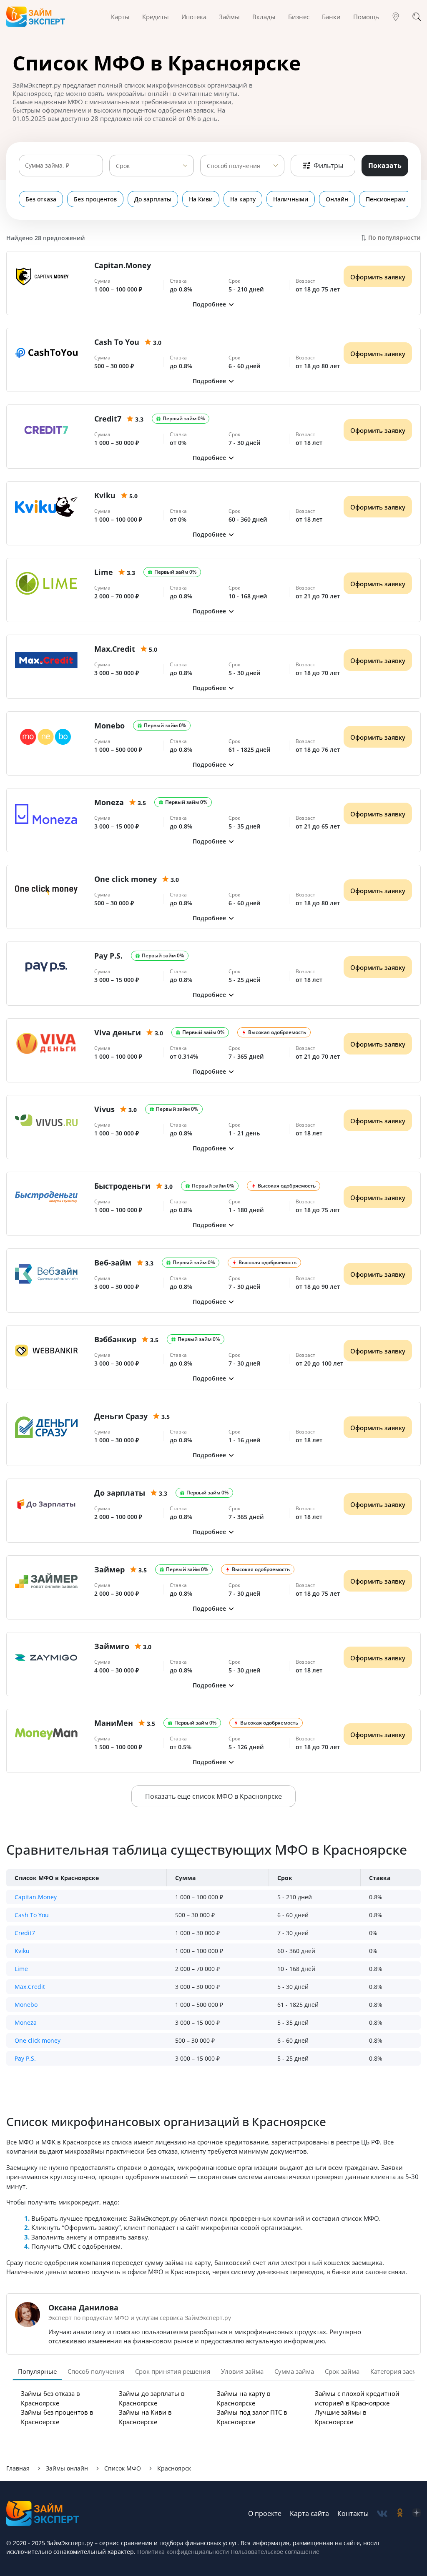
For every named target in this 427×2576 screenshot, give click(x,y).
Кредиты (156, 17)
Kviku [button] (22, 1951)
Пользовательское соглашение (274, 2552)
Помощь (366, 17)
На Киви (201, 199)
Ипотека (194, 17)
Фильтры (328, 166)
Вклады (264, 17)
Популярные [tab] (37, 2371)
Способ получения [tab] (96, 2371)
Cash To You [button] (32, 1915)
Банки (331, 17)
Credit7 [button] (25, 1933)
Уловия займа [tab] (242, 2371)
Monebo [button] (26, 2005)
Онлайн (337, 199)
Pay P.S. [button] (25, 2058)
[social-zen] (417, 2514)
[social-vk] (382, 2514)
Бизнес (299, 17)
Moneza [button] (26, 2022)
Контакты (353, 2513)
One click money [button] (38, 2040)
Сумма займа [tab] (294, 2371)
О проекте (265, 2513)
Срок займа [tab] (342, 2371)
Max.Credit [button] (30, 1987)
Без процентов (95, 199)
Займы (229, 17)
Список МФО (123, 2468)
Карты (120, 17)
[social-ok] (400, 2514)
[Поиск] (417, 17)
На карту (243, 199)
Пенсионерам (386, 199)
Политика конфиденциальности (183, 2552)
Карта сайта (309, 2513)
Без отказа (41, 199)
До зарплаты (153, 199)
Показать (385, 166)
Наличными (291, 199)
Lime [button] (21, 1969)
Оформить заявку (378, 277)
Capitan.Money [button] (36, 1897)
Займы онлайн (67, 2468)
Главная (18, 2468)
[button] (213, 304)
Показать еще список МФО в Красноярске (213, 1796)
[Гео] (396, 17)
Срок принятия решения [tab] (173, 2371)
